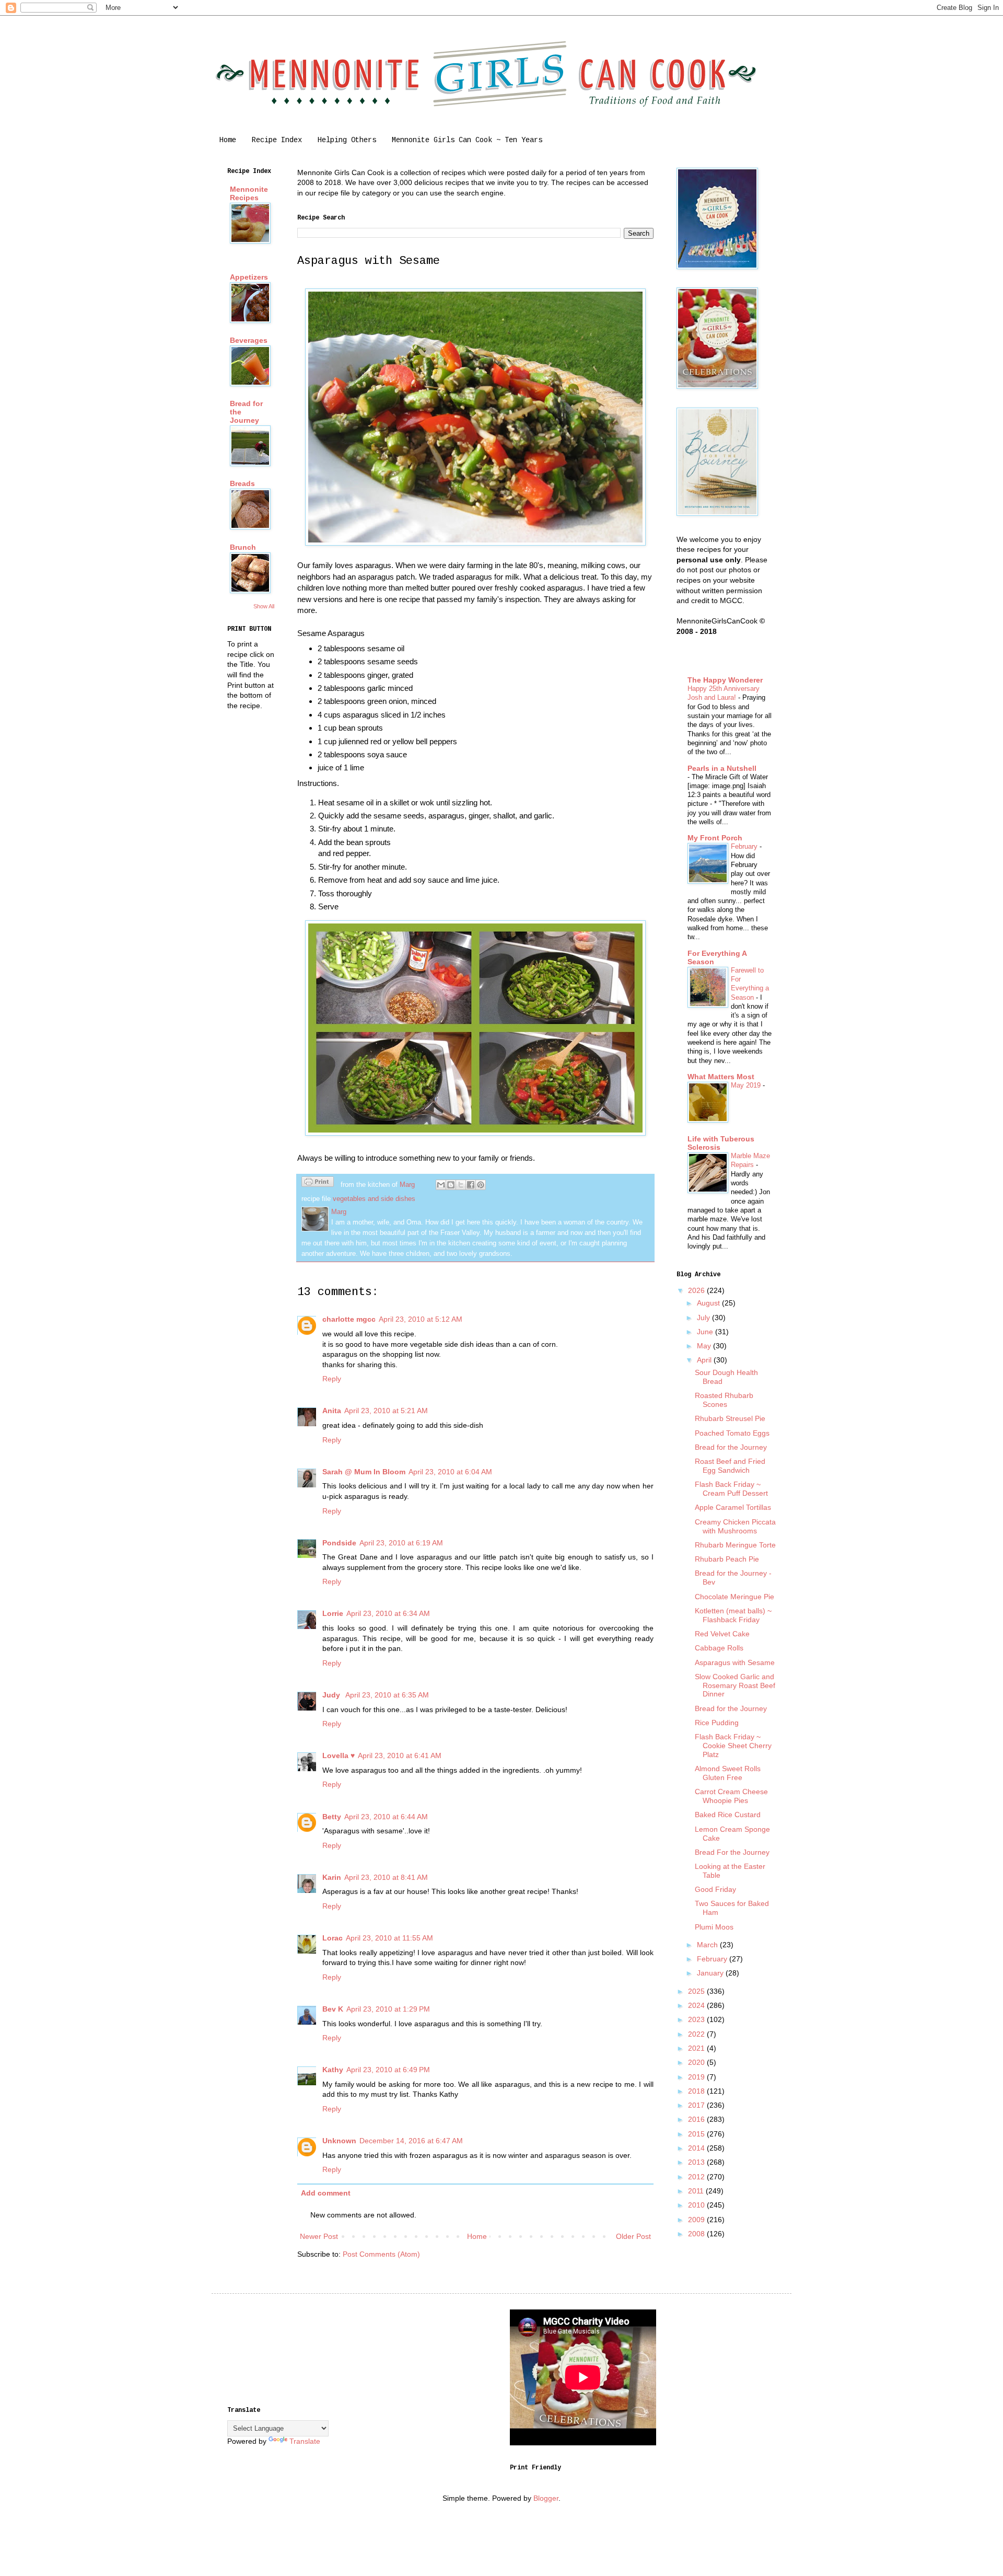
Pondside (339, 1543)
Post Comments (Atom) (381, 2254)
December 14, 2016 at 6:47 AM (411, 2141)
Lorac (333, 1938)
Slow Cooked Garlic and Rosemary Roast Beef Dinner (735, 1685)
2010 (697, 2205)
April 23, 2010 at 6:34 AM (388, 1613)
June (706, 1332)
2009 (697, 2220)
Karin (332, 1877)
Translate (305, 2441)
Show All (264, 606)
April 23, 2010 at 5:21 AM (386, 1411)
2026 (697, 1290)
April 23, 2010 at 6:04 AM (450, 1472)
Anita (332, 1411)
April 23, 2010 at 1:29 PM (388, 2009)
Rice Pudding (717, 1723)
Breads (242, 483)
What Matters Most (721, 1077)
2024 (697, 2005)
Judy (332, 1695)
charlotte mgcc (349, 1319)
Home (228, 140)
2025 (697, 1991)
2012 (697, 2177)
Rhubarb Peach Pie (727, 1559)
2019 (697, 2077)
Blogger (546, 2498)
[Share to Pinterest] (481, 1185)
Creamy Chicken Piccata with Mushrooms (735, 1526)
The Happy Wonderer (725, 680)
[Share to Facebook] (471, 1185)
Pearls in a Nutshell (722, 768)
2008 (697, 2234)
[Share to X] (461, 1185)
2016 (697, 2119)
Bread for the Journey (731, 1447)
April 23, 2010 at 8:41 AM (386, 1877)
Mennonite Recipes (249, 193)
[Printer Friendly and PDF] (318, 1183)
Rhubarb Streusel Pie (730, 1418)
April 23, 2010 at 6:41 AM (400, 1755)
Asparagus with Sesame (735, 1662)
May (705, 1346)
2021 (697, 2048)
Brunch (243, 547)
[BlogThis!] (451, 1185)
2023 (697, 2019)
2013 (697, 2162)
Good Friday (715, 1889)
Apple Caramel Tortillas (733, 1507)
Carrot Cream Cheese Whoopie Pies (731, 1796)
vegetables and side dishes (374, 1199)
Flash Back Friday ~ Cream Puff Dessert (731, 1489)
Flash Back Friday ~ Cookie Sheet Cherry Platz (733, 1746)
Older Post (633, 2236)
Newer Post (319, 2236)
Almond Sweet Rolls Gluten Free (728, 1773)
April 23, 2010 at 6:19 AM (401, 1543)
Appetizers (249, 277)
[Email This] (441, 1185)
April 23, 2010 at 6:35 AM (387, 1695)
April (705, 1360)
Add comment (326, 2193)
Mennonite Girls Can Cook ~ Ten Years (467, 140)
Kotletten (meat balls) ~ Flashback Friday (733, 1615)
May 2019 (747, 1085)
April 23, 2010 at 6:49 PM (388, 2070)
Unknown (339, 2141)
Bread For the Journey (732, 1852)
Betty (332, 1817)
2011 (697, 2191)
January (711, 1973)
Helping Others (347, 140)
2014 (697, 2148)
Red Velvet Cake (722, 1634)
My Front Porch (715, 838)
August (709, 1303)
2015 (697, 2134)
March (708, 1945)
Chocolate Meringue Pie (734, 1597)
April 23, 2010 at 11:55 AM (389, 1938)
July (704, 1318)
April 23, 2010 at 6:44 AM (386, 1817)
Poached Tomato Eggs (732, 1433)
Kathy (333, 2070)
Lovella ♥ (339, 1755)
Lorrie (333, 1613)
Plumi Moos (714, 1927)
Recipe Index (277, 140)
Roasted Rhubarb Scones (724, 1400)
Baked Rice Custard (728, 1815)
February (745, 846)
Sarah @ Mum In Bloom (364, 1472)
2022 (697, 2034)
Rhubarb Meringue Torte (735, 1545)
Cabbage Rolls (719, 1648)
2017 (697, 2105)
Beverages (249, 340)
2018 (697, 2091)
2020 (697, 2062)
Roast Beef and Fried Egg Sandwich (730, 1466)
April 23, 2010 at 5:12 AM (421, 1319)
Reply (332, 1379)
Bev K (333, 2009)
